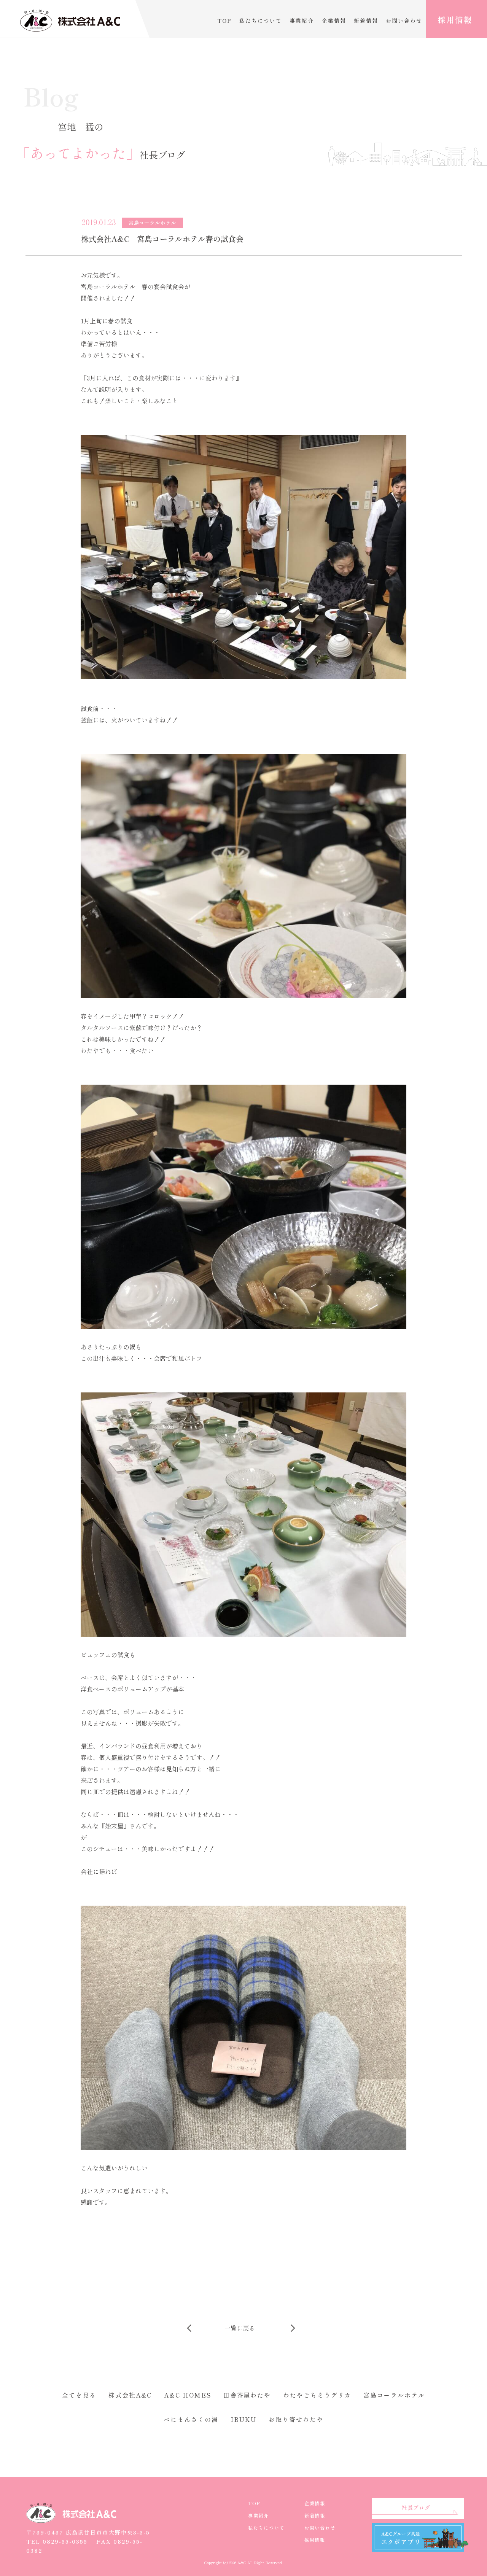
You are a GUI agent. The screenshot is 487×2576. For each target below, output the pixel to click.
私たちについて (261, 21)
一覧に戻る (240, 2328)
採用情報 (455, 20)
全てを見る (79, 2395)
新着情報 (366, 21)
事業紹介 (302, 21)
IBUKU (244, 2419)
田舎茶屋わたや (247, 2395)
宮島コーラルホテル (394, 2395)
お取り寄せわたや (296, 2419)
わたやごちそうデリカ (317, 2395)
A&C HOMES (187, 2395)
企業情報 (334, 21)
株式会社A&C (130, 2395)
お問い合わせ (404, 21)
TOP (224, 21)
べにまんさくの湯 (191, 2419)
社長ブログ (416, 2508)
